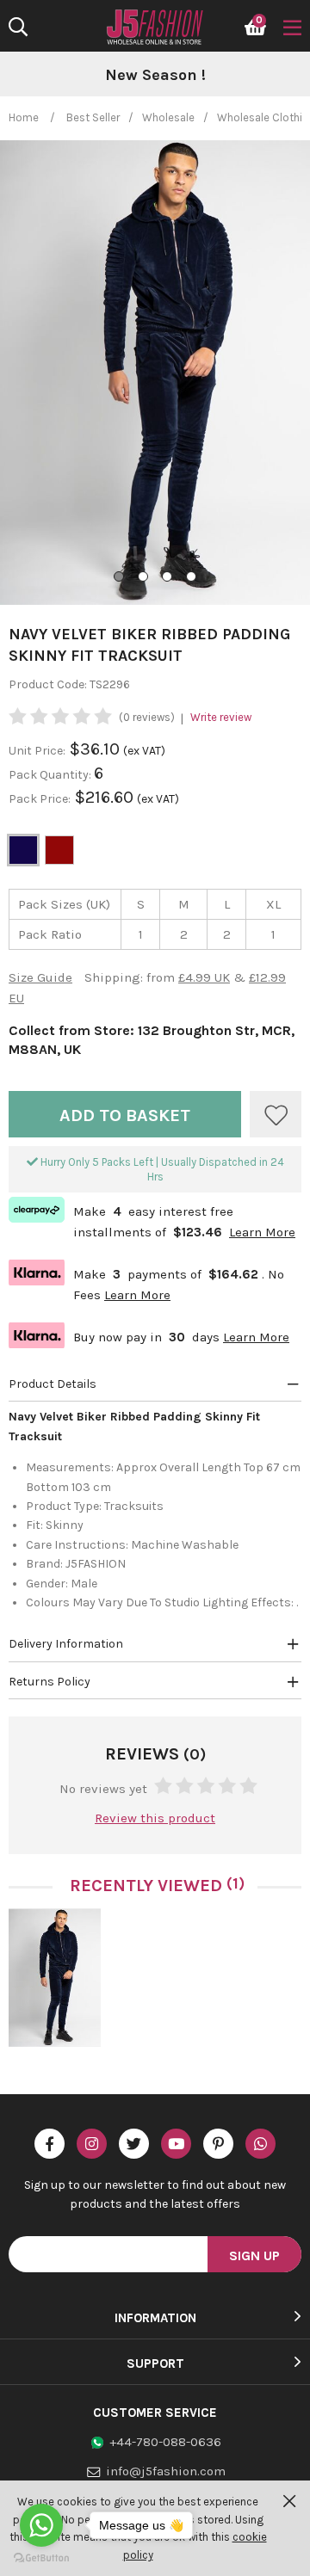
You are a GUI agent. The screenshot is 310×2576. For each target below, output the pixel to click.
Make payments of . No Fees (146, 1282)
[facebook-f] (50, 2144)
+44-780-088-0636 (165, 2442)
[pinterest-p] (218, 2144)
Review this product (155, 1818)
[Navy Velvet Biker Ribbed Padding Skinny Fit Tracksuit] (55, 1978)
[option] (155, 76)
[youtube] (176, 2144)
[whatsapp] (260, 2144)
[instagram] (92, 2144)
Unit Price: (37, 751)
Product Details (53, 1384)
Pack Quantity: (51, 775)
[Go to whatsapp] (41, 2525)
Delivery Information (66, 1644)
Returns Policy (50, 1682)
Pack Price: (40, 799)
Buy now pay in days (149, 1335)
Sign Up (254, 2256)
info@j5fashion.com (166, 2471)
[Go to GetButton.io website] (41, 2558)
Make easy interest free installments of (152, 1220)
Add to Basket (125, 1115)
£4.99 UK (204, 977)
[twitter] (134, 2144)
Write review (221, 717)
